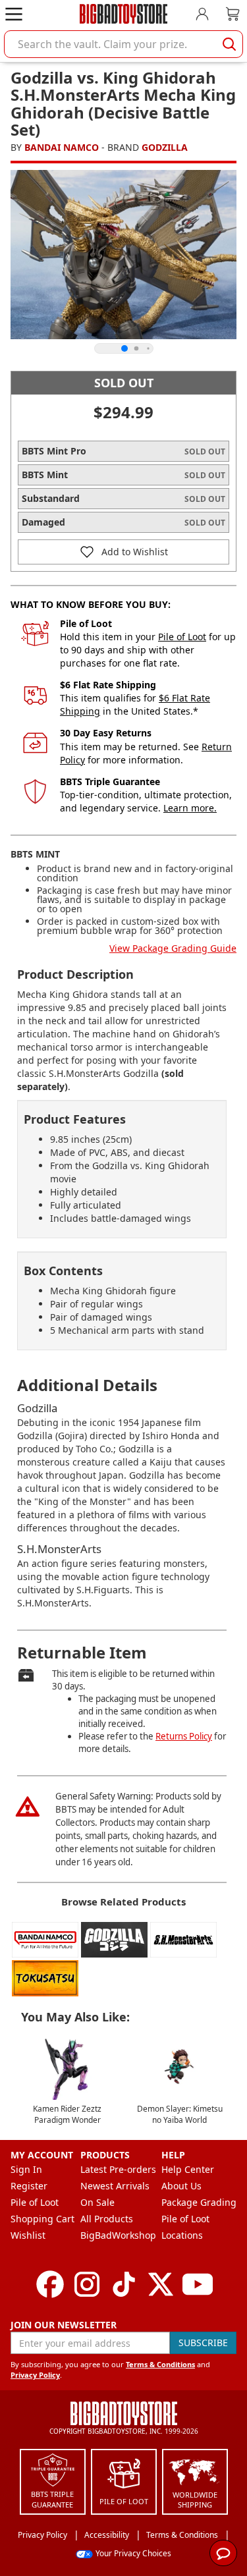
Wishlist (28, 2235)
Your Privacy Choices (133, 2553)
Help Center (188, 2169)
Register (29, 2186)
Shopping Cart (42, 2219)
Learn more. (190, 808)
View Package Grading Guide (173, 948)
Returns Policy (184, 1736)
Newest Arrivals (115, 2186)
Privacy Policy (35, 2375)
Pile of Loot (182, 637)
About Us (181, 2186)
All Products (107, 2219)
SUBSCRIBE (203, 2343)
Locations (182, 2235)
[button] (123, 552)
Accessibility (107, 2535)
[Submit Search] (229, 44)
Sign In (26, 2169)
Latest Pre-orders (118, 2169)
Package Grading (199, 2202)
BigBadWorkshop (118, 2235)
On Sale (97, 2202)
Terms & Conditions (160, 2364)
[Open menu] (14, 14)
